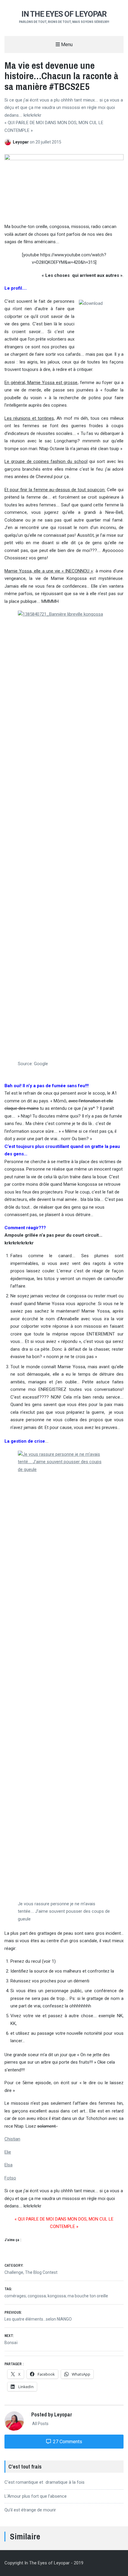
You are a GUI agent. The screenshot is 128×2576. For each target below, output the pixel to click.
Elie (8, 2152)
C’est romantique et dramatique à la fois (45, 2482)
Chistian (12, 2139)
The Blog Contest (41, 2272)
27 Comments (67, 2442)
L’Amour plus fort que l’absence (36, 2496)
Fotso (10, 2178)
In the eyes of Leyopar (64, 14)
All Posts (40, 2424)
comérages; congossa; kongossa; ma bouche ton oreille (56, 2296)
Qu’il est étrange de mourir (30, 2510)
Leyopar (21, 142)
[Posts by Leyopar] (9, 142)
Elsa (8, 2165)
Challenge (14, 2272)
